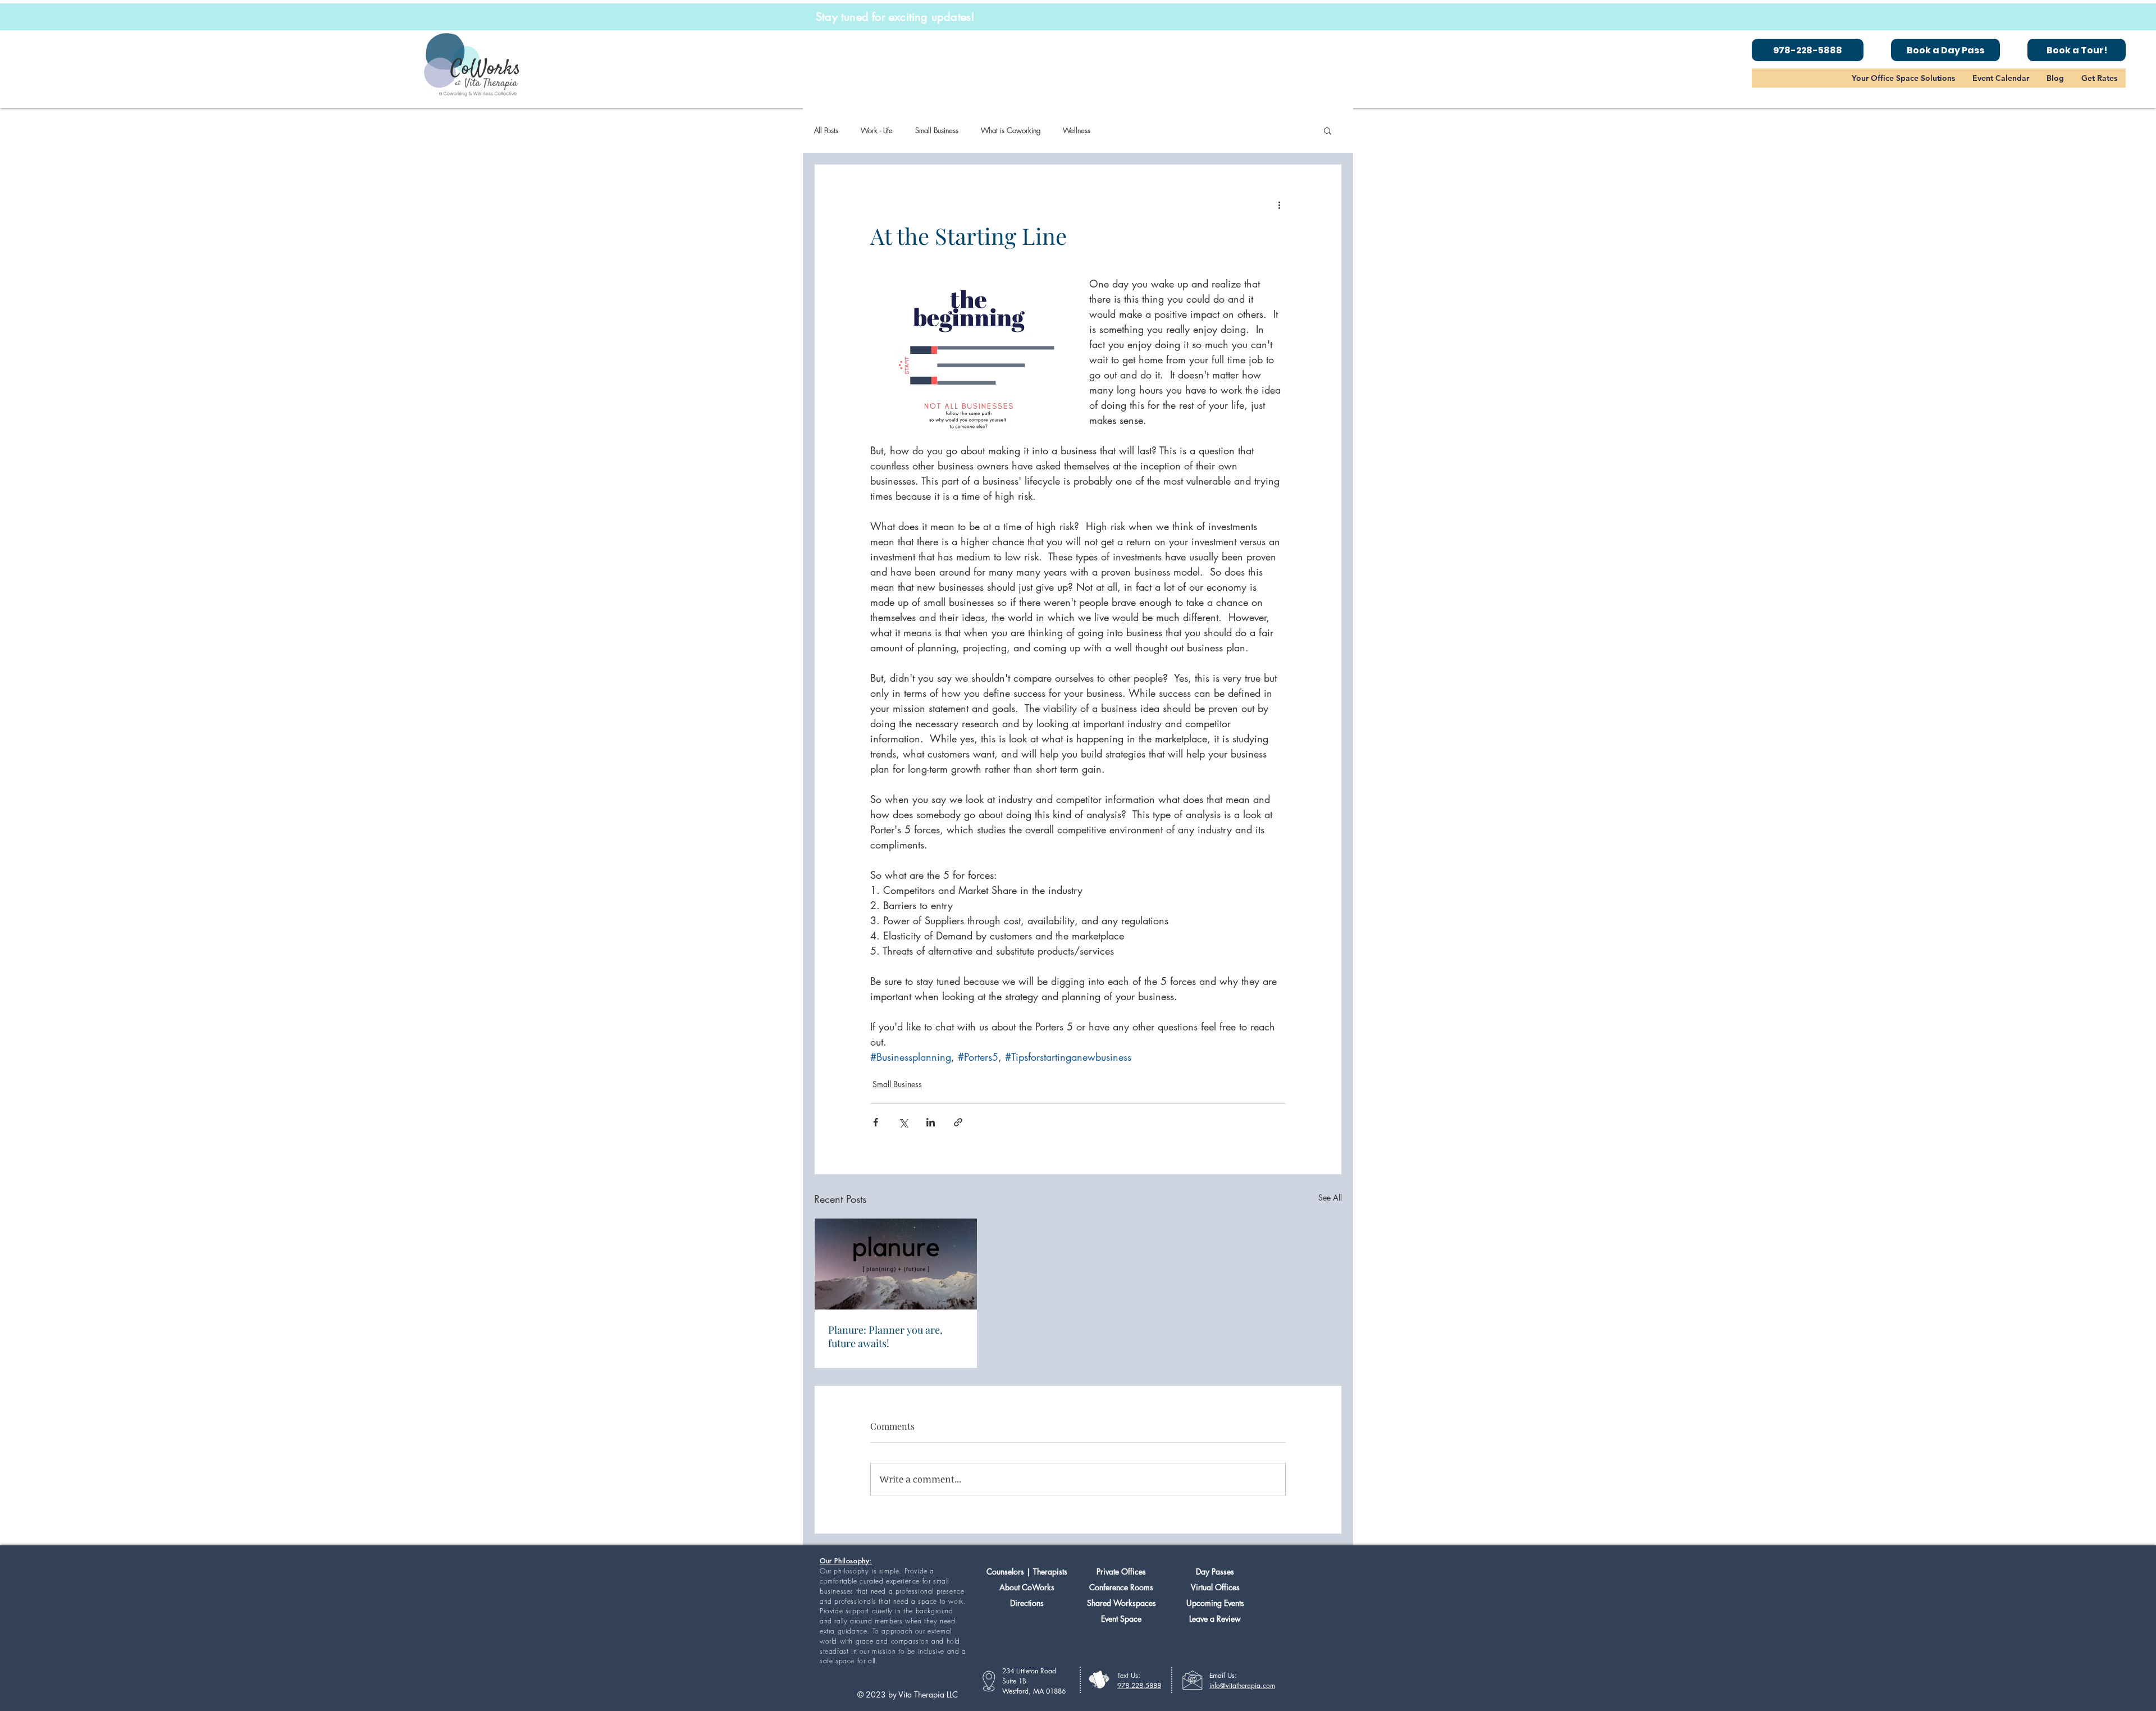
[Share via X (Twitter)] (903, 1122)
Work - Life (877, 130)
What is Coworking (1011, 130)
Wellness (1077, 130)
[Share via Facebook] (876, 1122)
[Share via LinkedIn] (931, 1122)
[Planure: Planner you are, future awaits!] (896, 1264)
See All (1330, 1197)
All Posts (826, 130)
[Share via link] (958, 1122)
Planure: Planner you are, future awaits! (885, 1336)
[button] (1903, 78)
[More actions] (1279, 205)
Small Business (937, 130)
